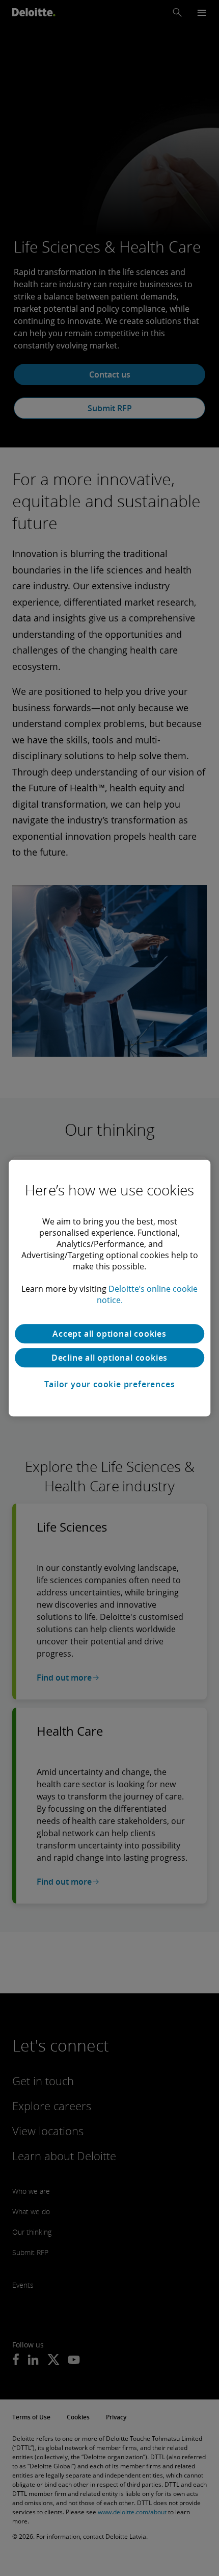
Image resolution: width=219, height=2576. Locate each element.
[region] (109, 1288)
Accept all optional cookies (109, 1334)
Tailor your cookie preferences (110, 1384)
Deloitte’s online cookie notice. (147, 1294)
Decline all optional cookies (109, 1358)
